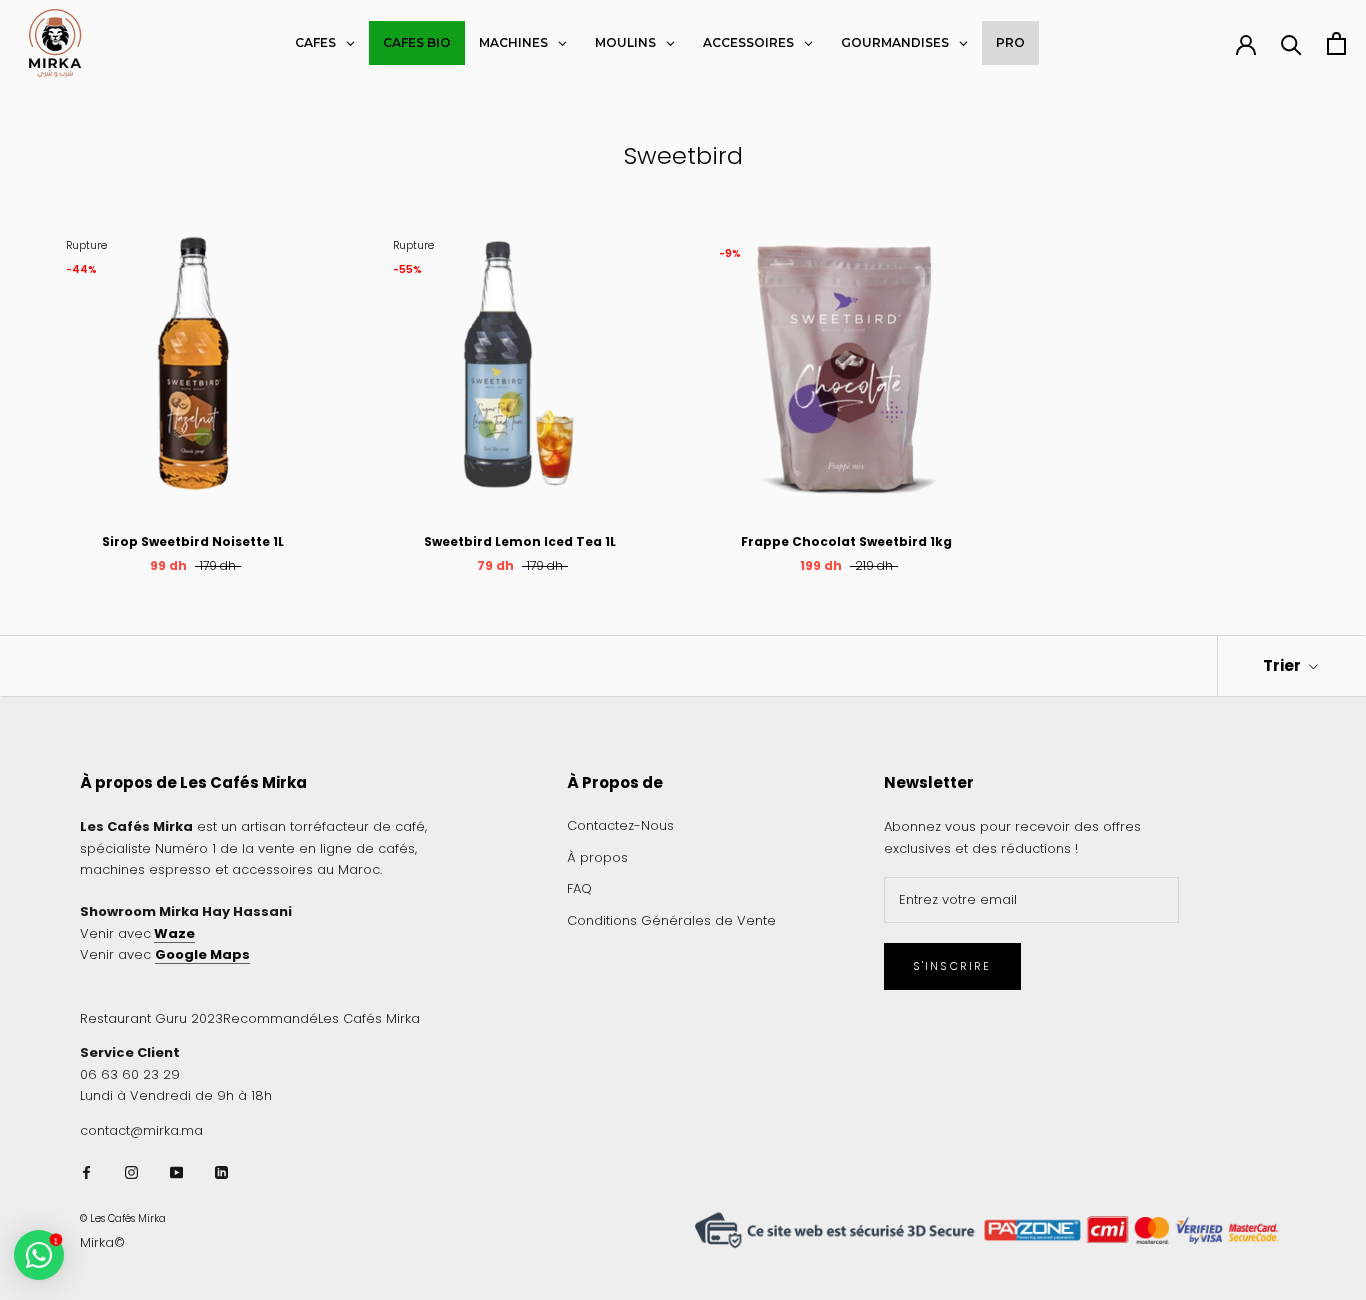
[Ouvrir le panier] (1336, 43)
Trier (1283, 665)
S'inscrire (952, 966)
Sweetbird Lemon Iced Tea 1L (520, 541)
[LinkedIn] (221, 1171)
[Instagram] (131, 1171)
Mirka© (102, 1242)
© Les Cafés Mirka (123, 1218)
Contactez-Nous (620, 825)
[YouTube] (176, 1171)
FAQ (579, 888)
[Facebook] (86, 1171)
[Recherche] (1291, 43)
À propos (597, 857)
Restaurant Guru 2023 (151, 1018)
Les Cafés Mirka (369, 1018)
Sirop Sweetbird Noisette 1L (193, 541)
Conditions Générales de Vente (671, 920)
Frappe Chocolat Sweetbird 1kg (846, 541)
